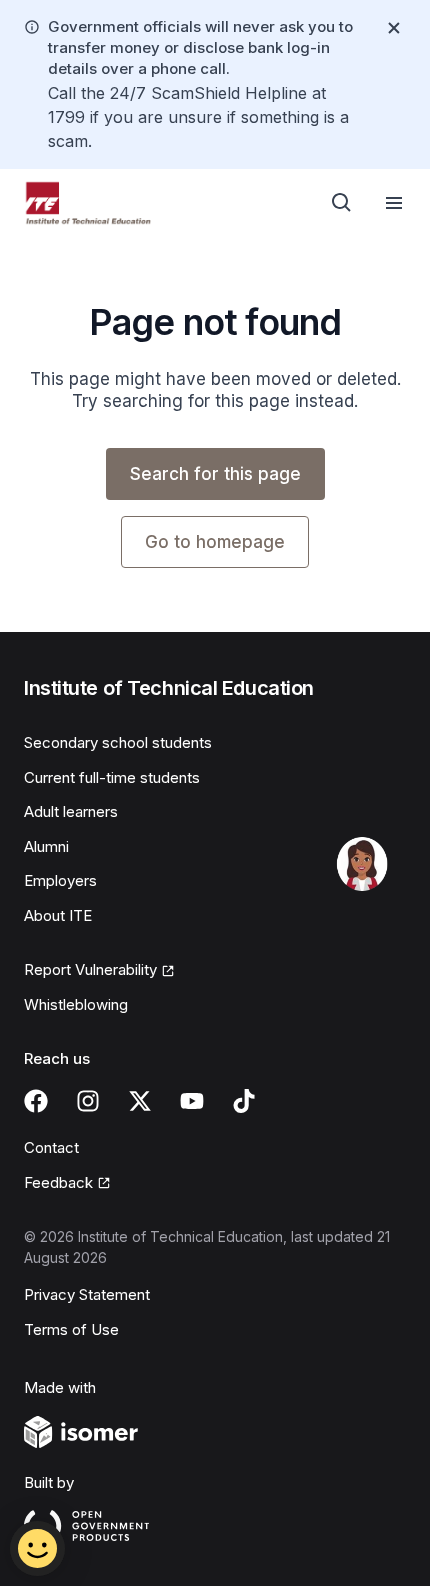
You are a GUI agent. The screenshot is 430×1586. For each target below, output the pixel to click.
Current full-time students (112, 777)
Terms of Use (71, 1329)
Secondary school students (118, 742)
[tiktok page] (244, 1101)
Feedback (58, 1182)
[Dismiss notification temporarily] (394, 28)
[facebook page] (36, 1101)
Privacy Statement (87, 1294)
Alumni (46, 846)
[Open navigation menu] (394, 203)
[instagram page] (88, 1101)
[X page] (140, 1101)
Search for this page (215, 474)
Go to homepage (215, 542)
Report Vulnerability (90, 969)
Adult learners (71, 811)
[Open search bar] (342, 203)
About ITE (58, 915)
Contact (51, 1147)
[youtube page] (192, 1101)
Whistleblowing (76, 1004)
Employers (60, 880)
